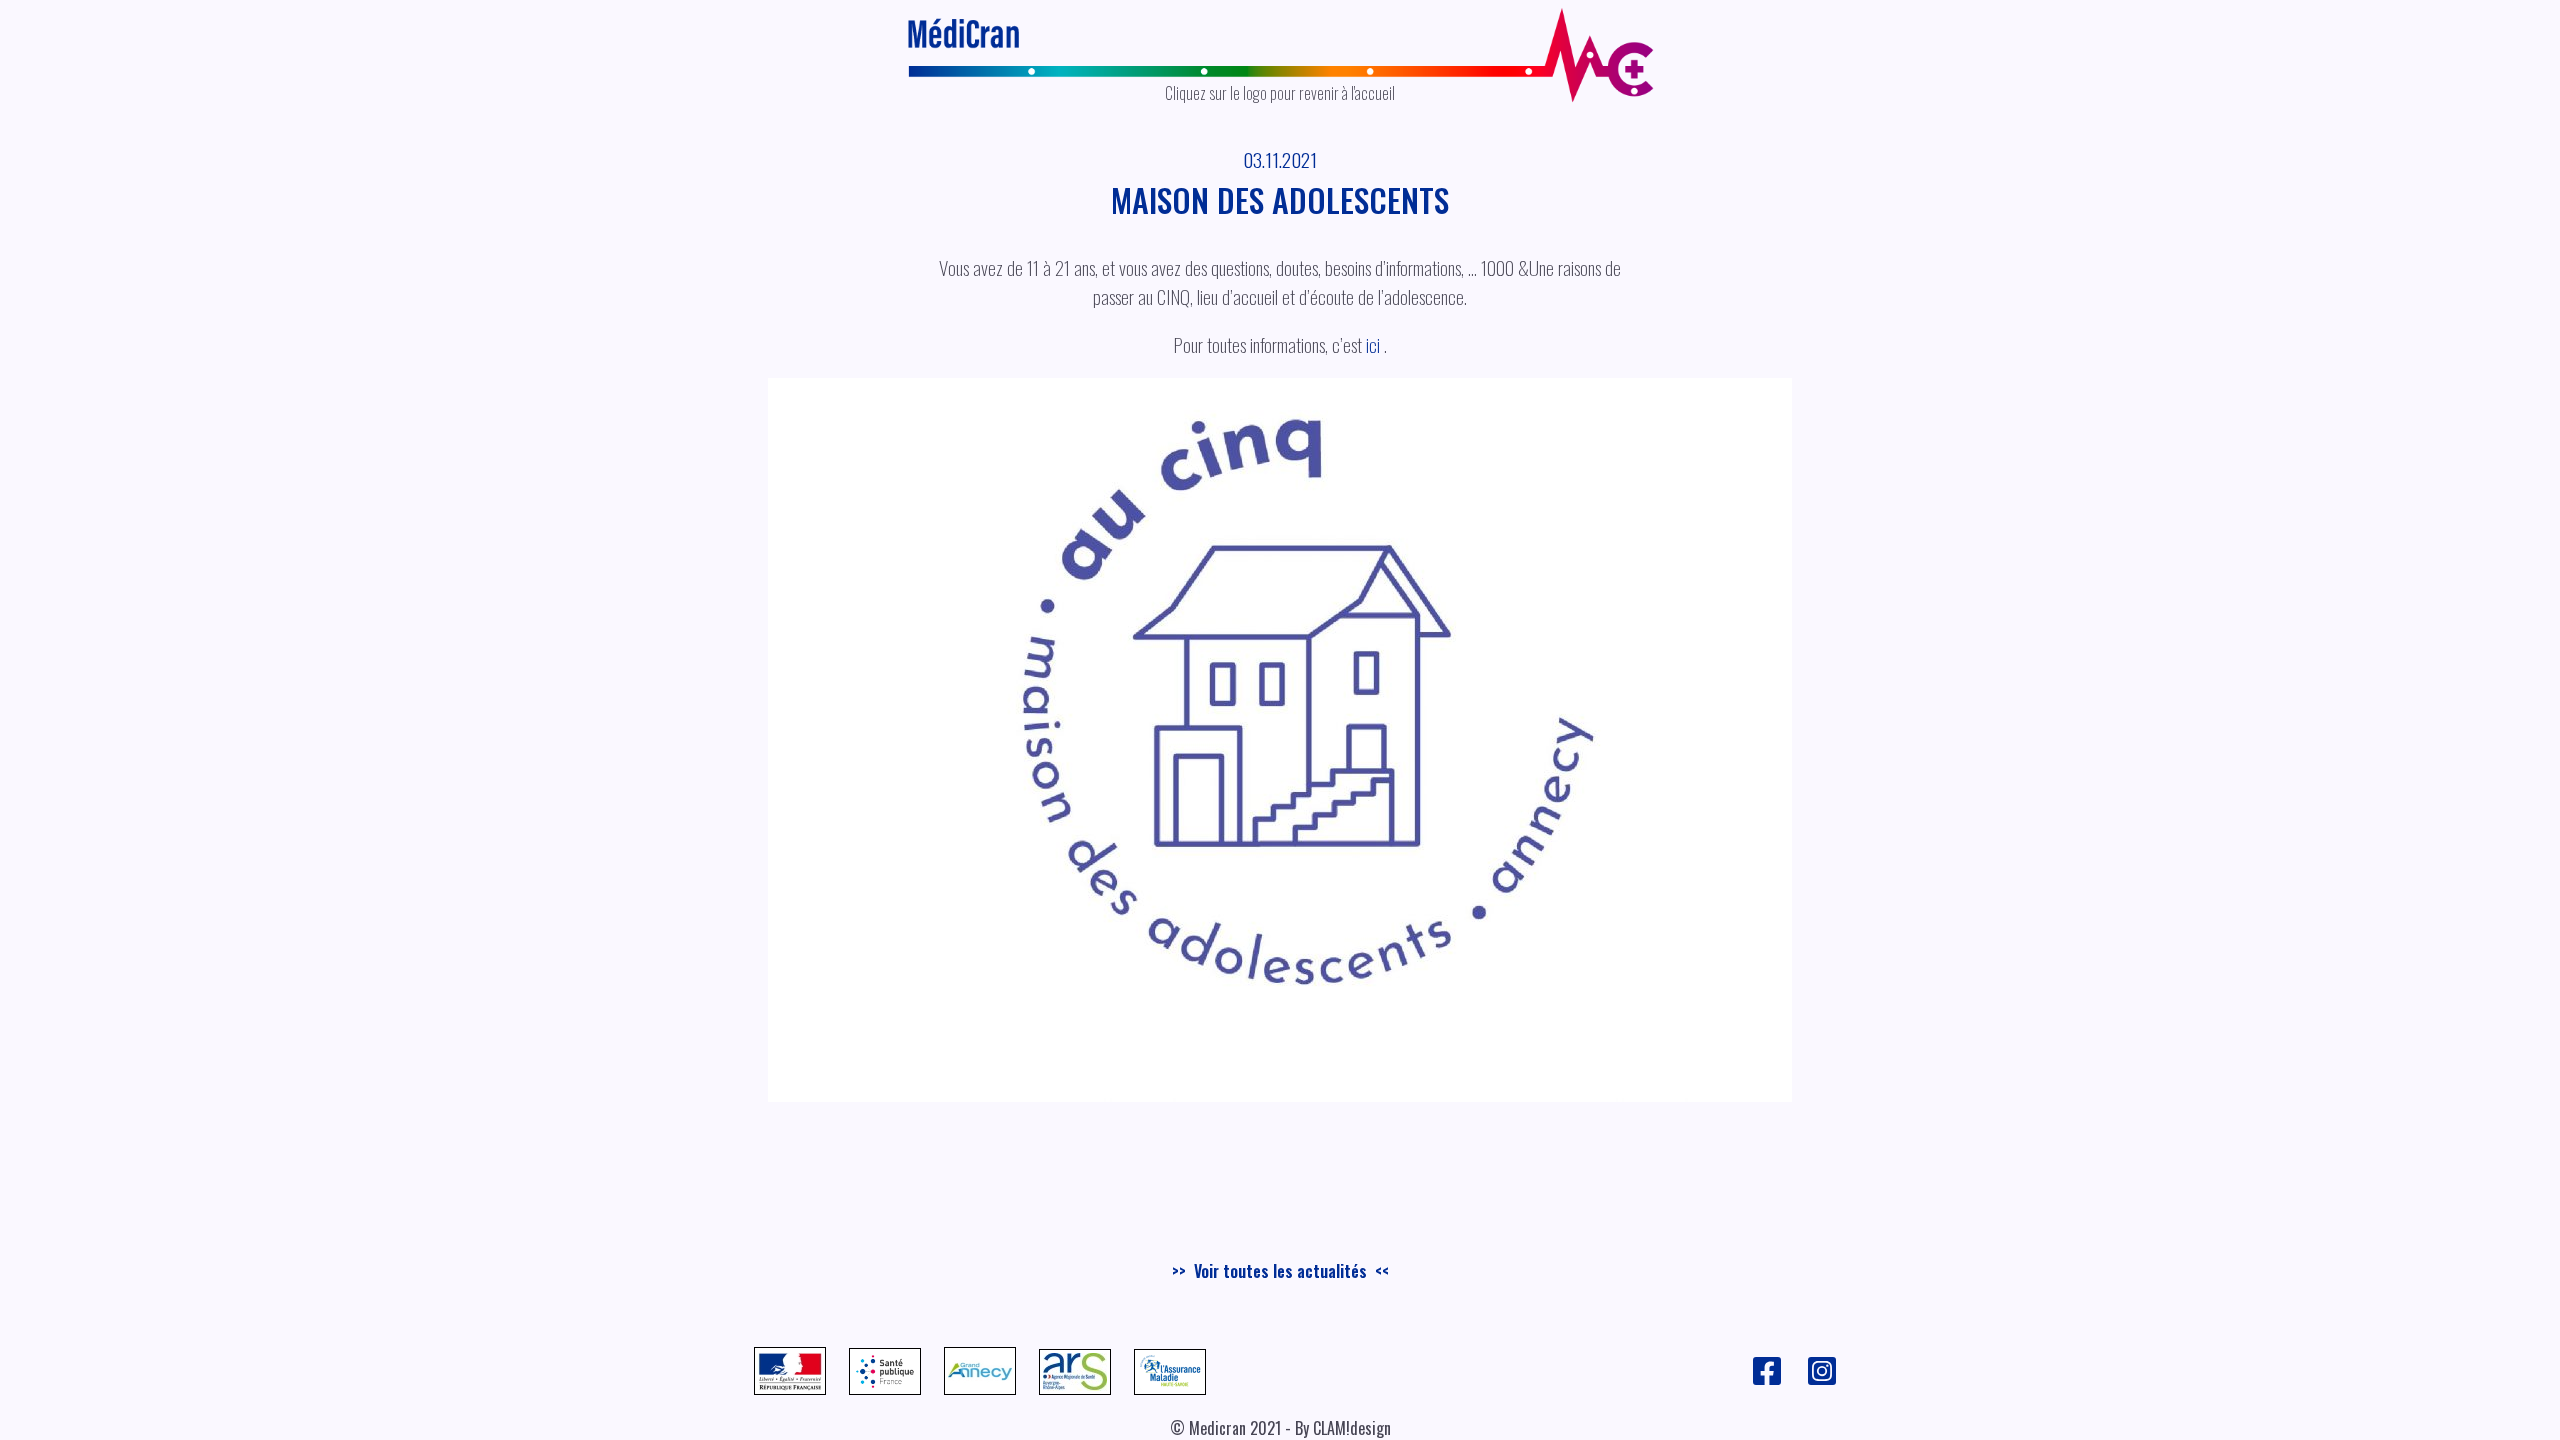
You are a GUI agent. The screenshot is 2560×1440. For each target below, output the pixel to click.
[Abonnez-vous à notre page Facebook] (1768, 1380)
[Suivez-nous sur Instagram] (1822, 1380)
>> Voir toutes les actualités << (1280, 1271)
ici (1373, 344)
